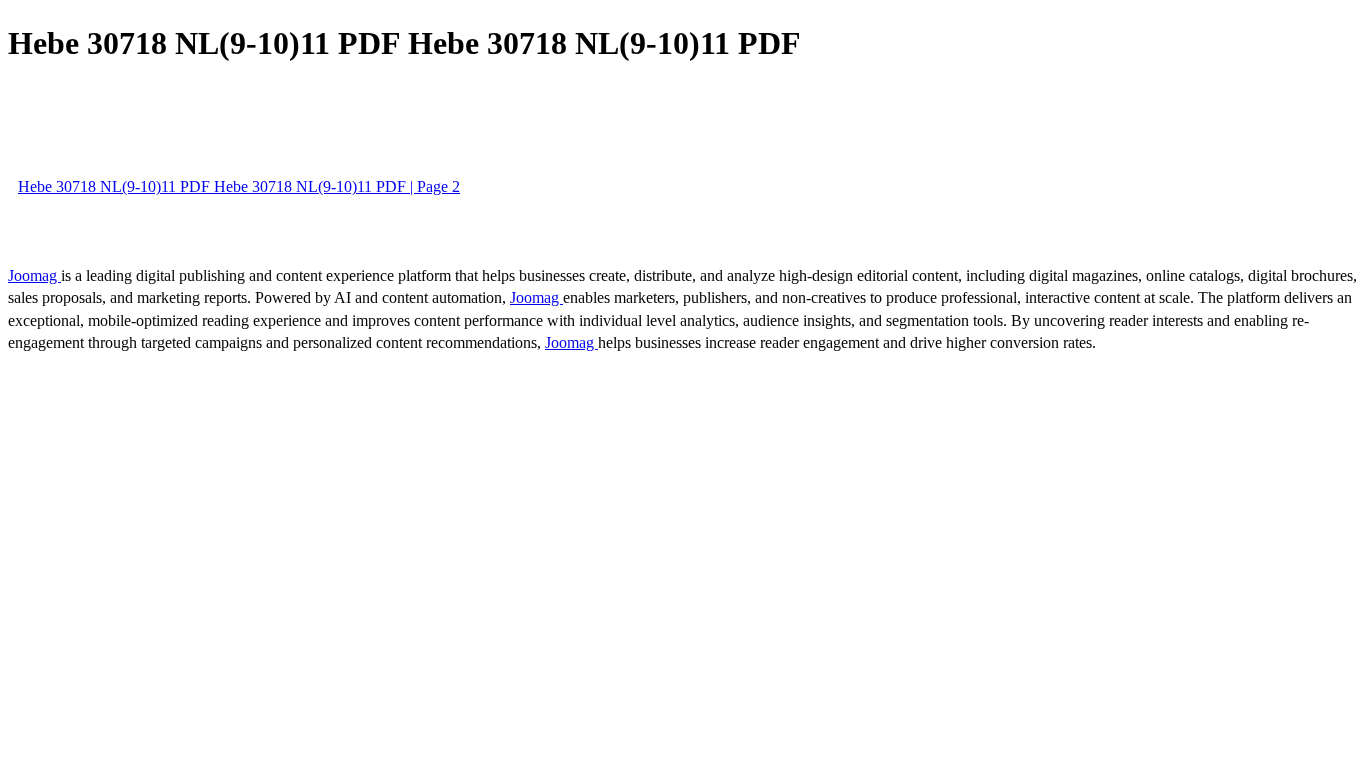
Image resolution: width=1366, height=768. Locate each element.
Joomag (34, 275)
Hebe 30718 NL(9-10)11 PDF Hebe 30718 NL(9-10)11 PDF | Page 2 (239, 186)
